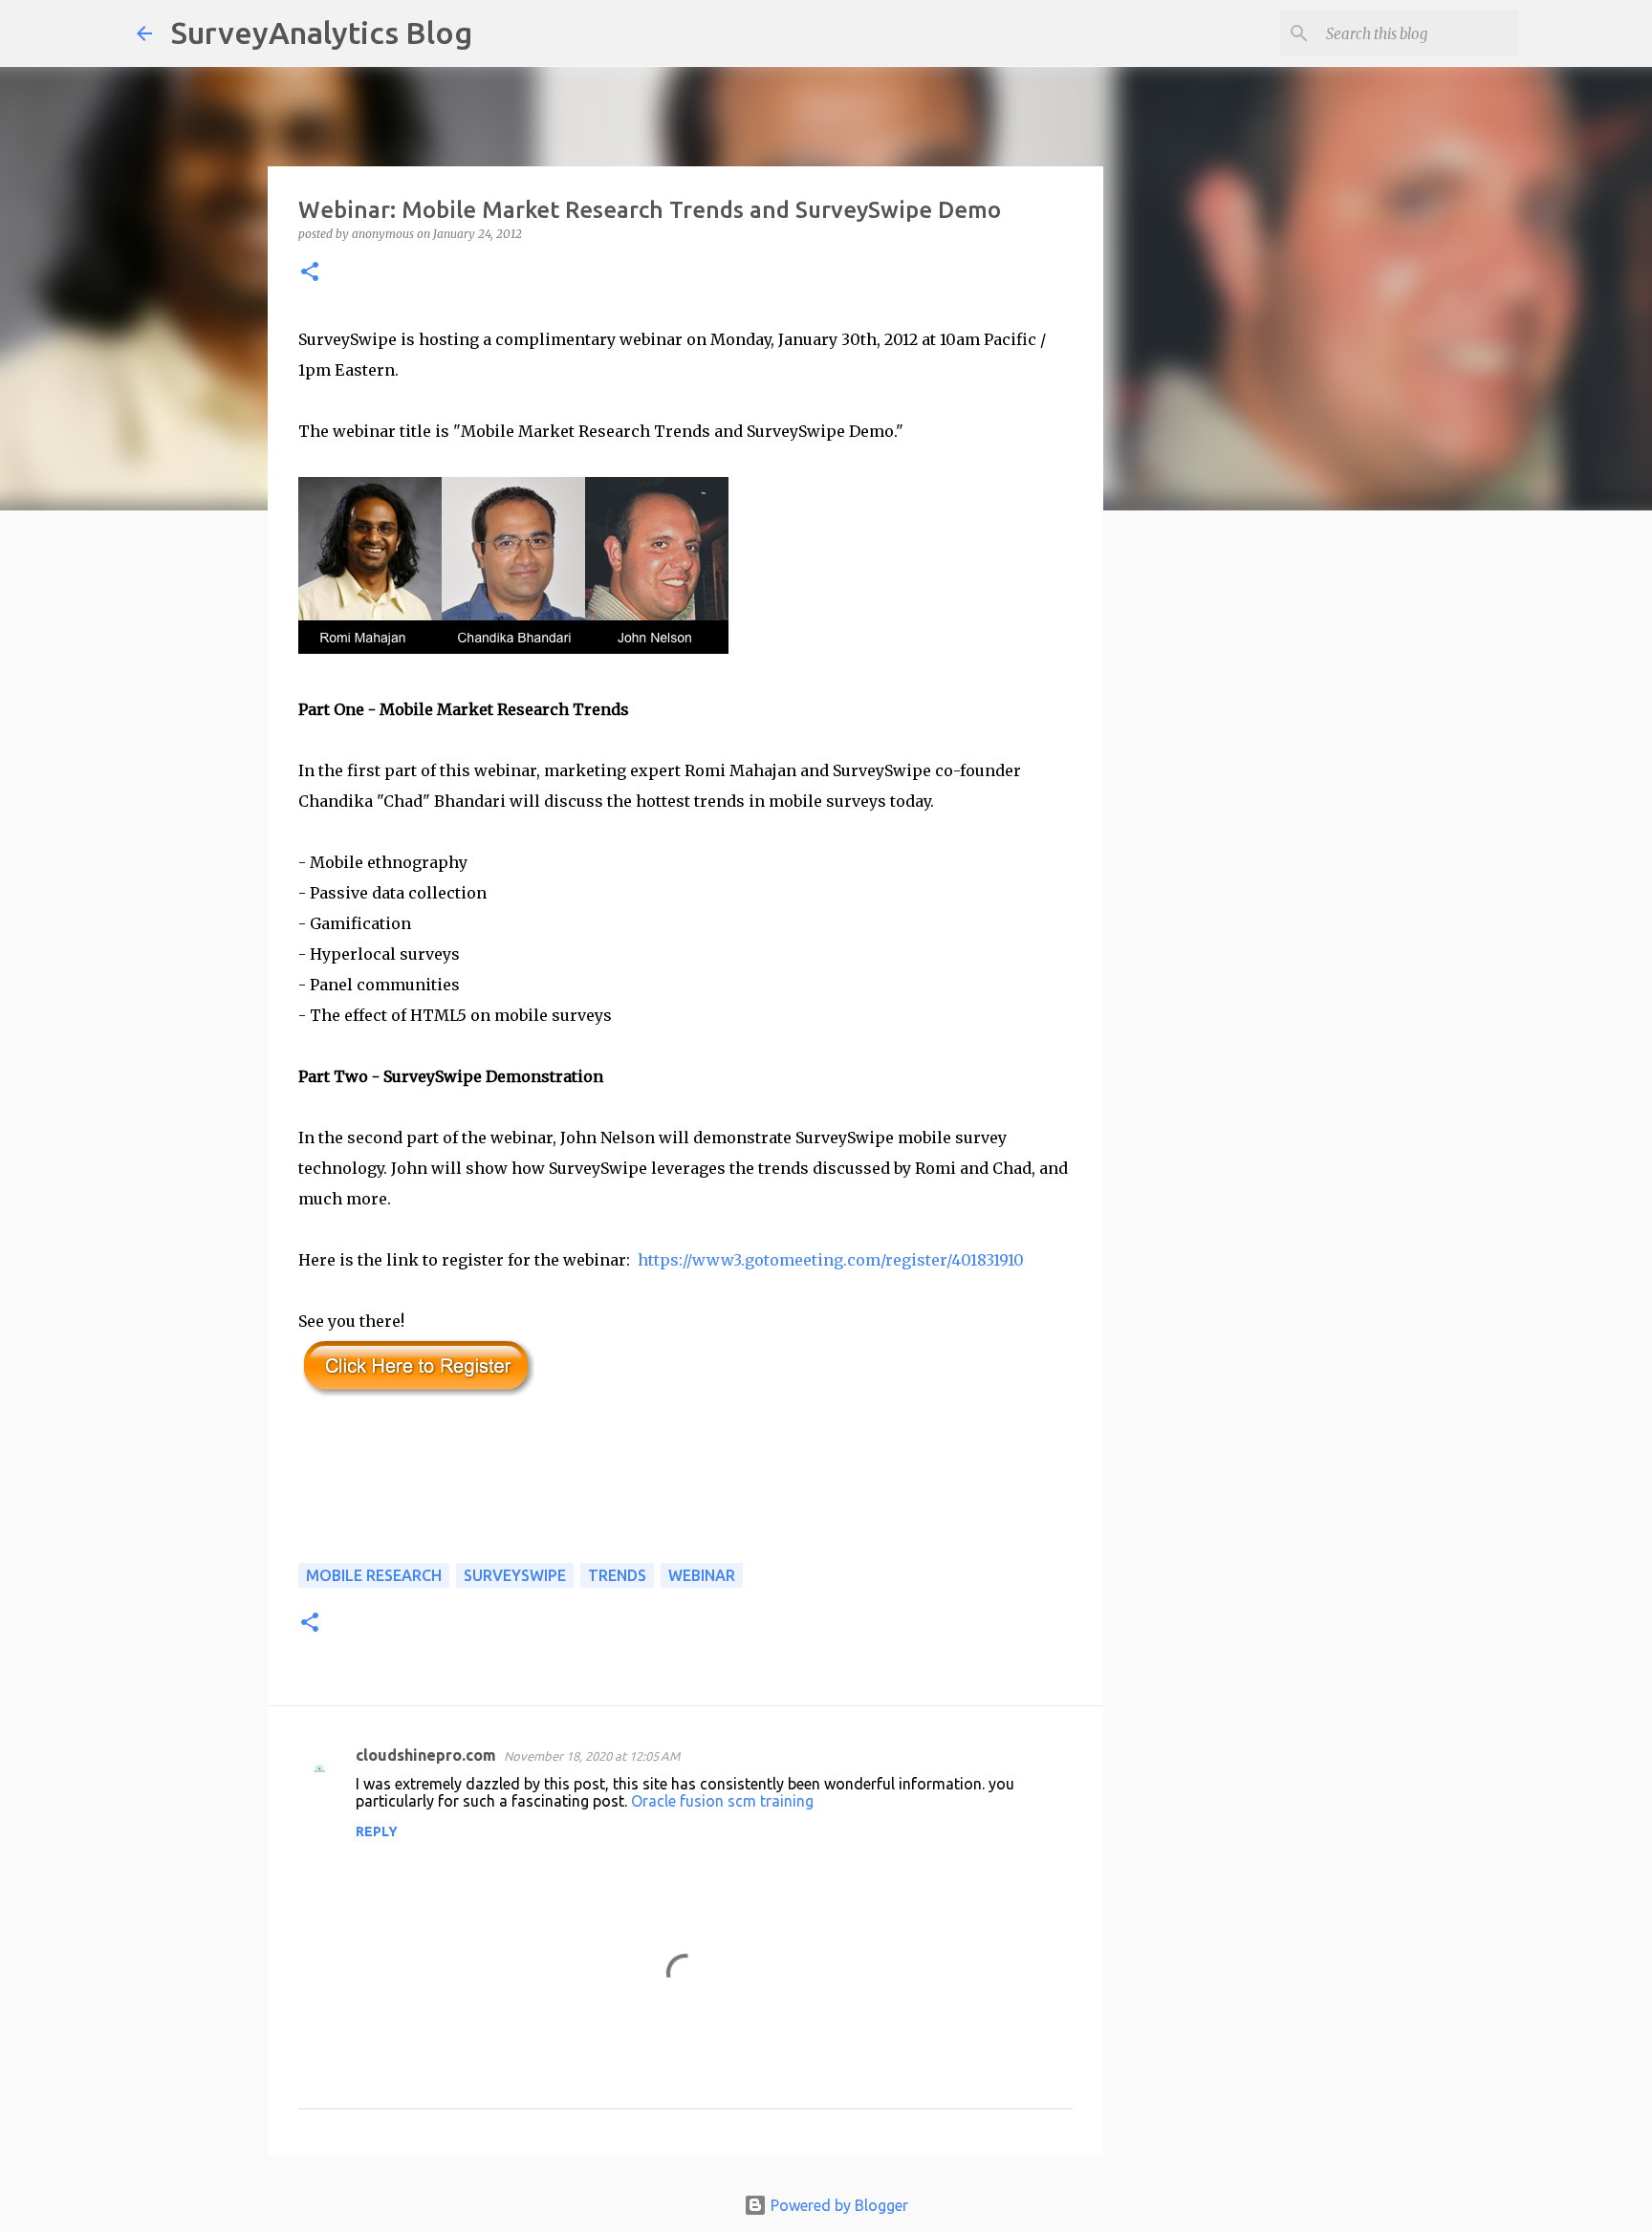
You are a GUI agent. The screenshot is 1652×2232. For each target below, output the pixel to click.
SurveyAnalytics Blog (322, 33)
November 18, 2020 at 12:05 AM (592, 1756)
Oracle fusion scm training (722, 1801)
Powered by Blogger (837, 2205)
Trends (617, 1575)
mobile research (374, 1575)
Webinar (702, 1575)
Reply (377, 1831)
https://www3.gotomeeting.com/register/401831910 (831, 1260)
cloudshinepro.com (426, 1755)
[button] (310, 273)
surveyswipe (515, 1575)
